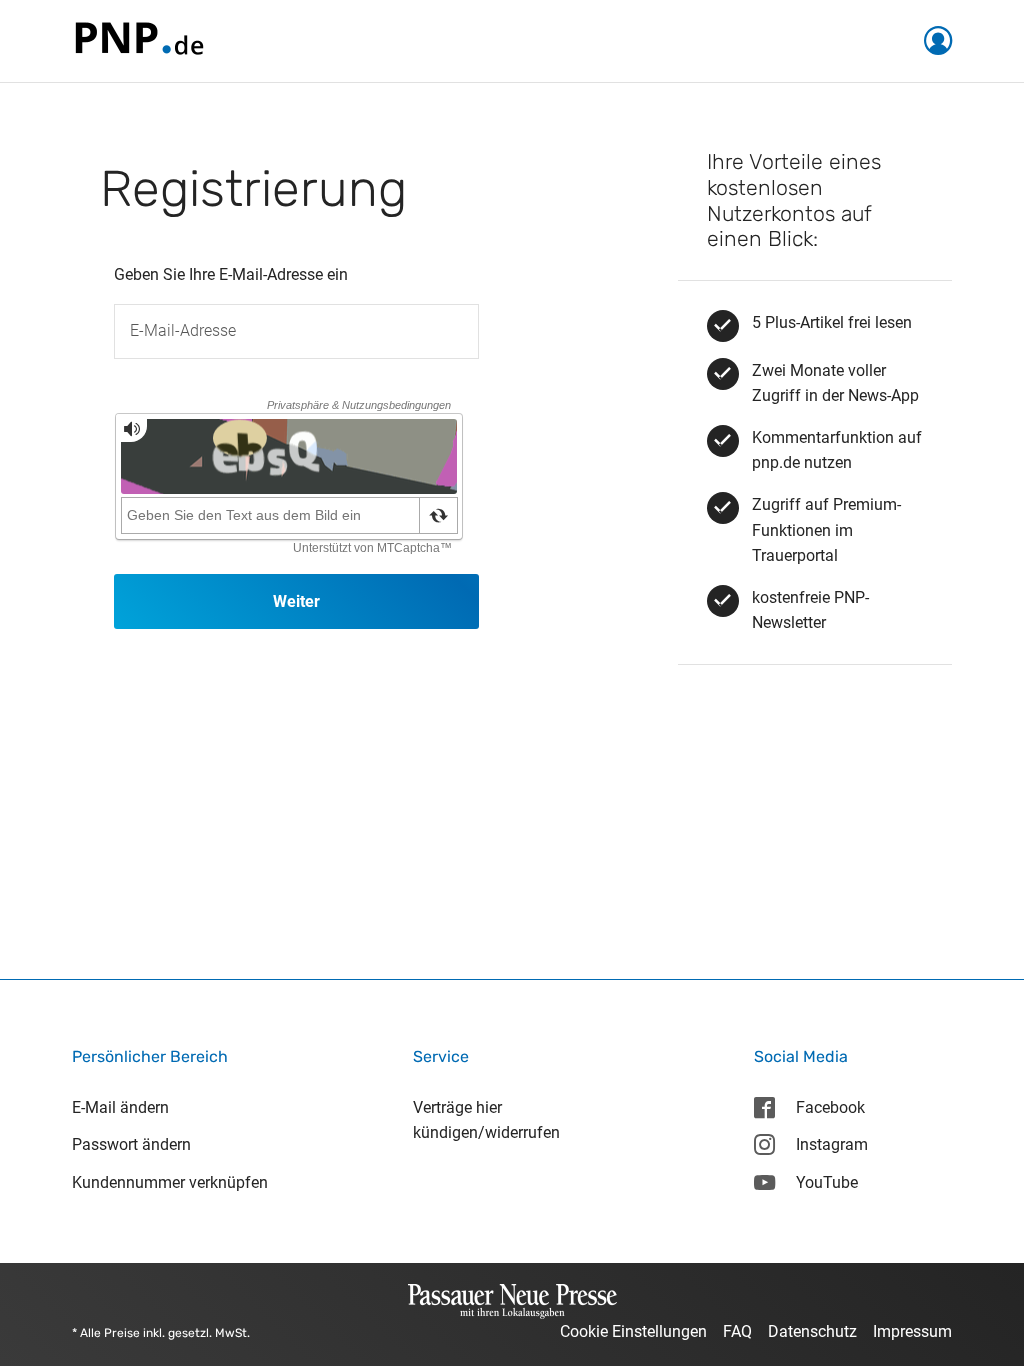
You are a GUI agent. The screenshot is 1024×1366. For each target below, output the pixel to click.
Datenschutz (812, 1331)
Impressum (912, 1331)
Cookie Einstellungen (633, 1331)
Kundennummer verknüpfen (170, 1182)
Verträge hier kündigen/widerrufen (486, 1120)
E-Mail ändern (120, 1107)
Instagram (832, 1144)
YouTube (827, 1182)
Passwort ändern (131, 1144)
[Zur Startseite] (138, 39)
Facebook (830, 1107)
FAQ (737, 1331)
